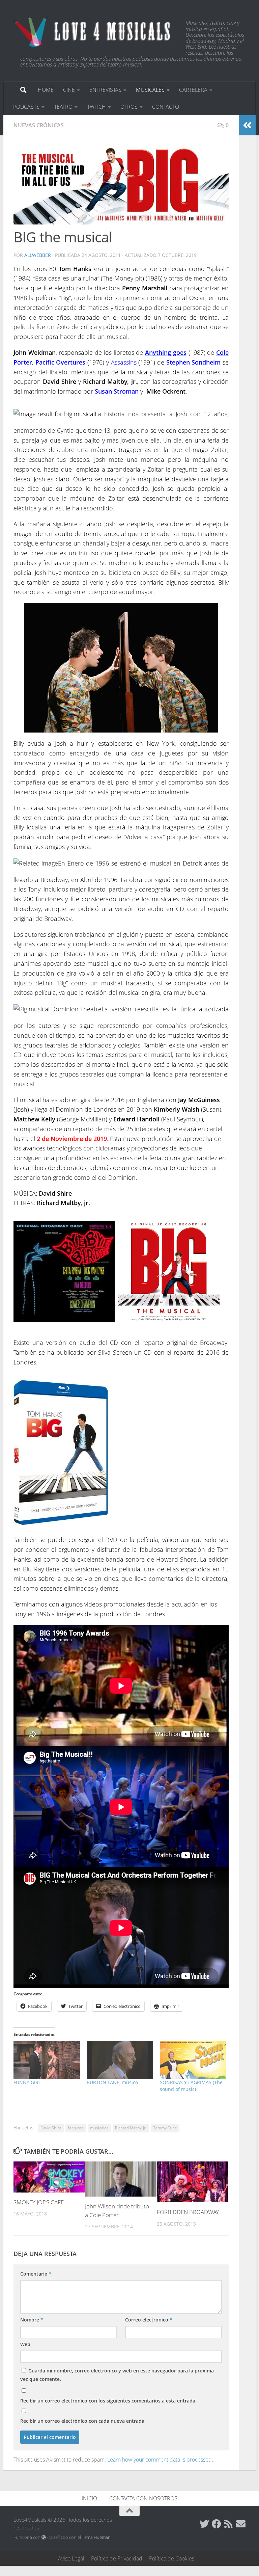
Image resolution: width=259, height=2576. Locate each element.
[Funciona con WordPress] (44, 2537)
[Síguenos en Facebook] (217, 2524)
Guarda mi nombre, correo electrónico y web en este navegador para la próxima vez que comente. (117, 2375)
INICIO (89, 2498)
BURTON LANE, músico (112, 2082)
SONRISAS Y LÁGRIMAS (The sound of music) (191, 2086)
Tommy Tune (165, 2128)
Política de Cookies (172, 2558)
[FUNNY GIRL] (47, 2060)
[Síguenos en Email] (241, 2524)
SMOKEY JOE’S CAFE (39, 2202)
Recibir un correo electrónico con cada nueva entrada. (83, 2421)
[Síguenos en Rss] (229, 2524)
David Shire (51, 2128)
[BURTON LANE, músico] (120, 2060)
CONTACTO (166, 107)
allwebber (38, 255)
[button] (121, 185)
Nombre (32, 2320)
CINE (69, 90)
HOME (46, 90)
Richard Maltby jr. (131, 2128)
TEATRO (63, 107)
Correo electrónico (149, 2320)
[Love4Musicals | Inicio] (93, 30)
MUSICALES (150, 90)
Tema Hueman (96, 2537)
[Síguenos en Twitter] (204, 2524)
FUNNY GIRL (27, 2082)
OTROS (129, 107)
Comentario (36, 2274)
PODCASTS (26, 107)
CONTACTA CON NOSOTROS (143, 2498)
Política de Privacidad (117, 2558)
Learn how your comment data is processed (160, 2460)
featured (76, 2128)
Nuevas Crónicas (39, 125)
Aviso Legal (71, 2558)
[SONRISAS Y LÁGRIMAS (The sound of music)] (193, 2060)
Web (25, 2344)
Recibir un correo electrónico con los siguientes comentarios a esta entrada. (108, 2401)
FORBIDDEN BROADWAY (188, 2212)
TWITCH (96, 107)
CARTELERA (193, 90)
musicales (99, 2128)
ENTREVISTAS (105, 90)
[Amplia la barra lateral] (247, 125)
